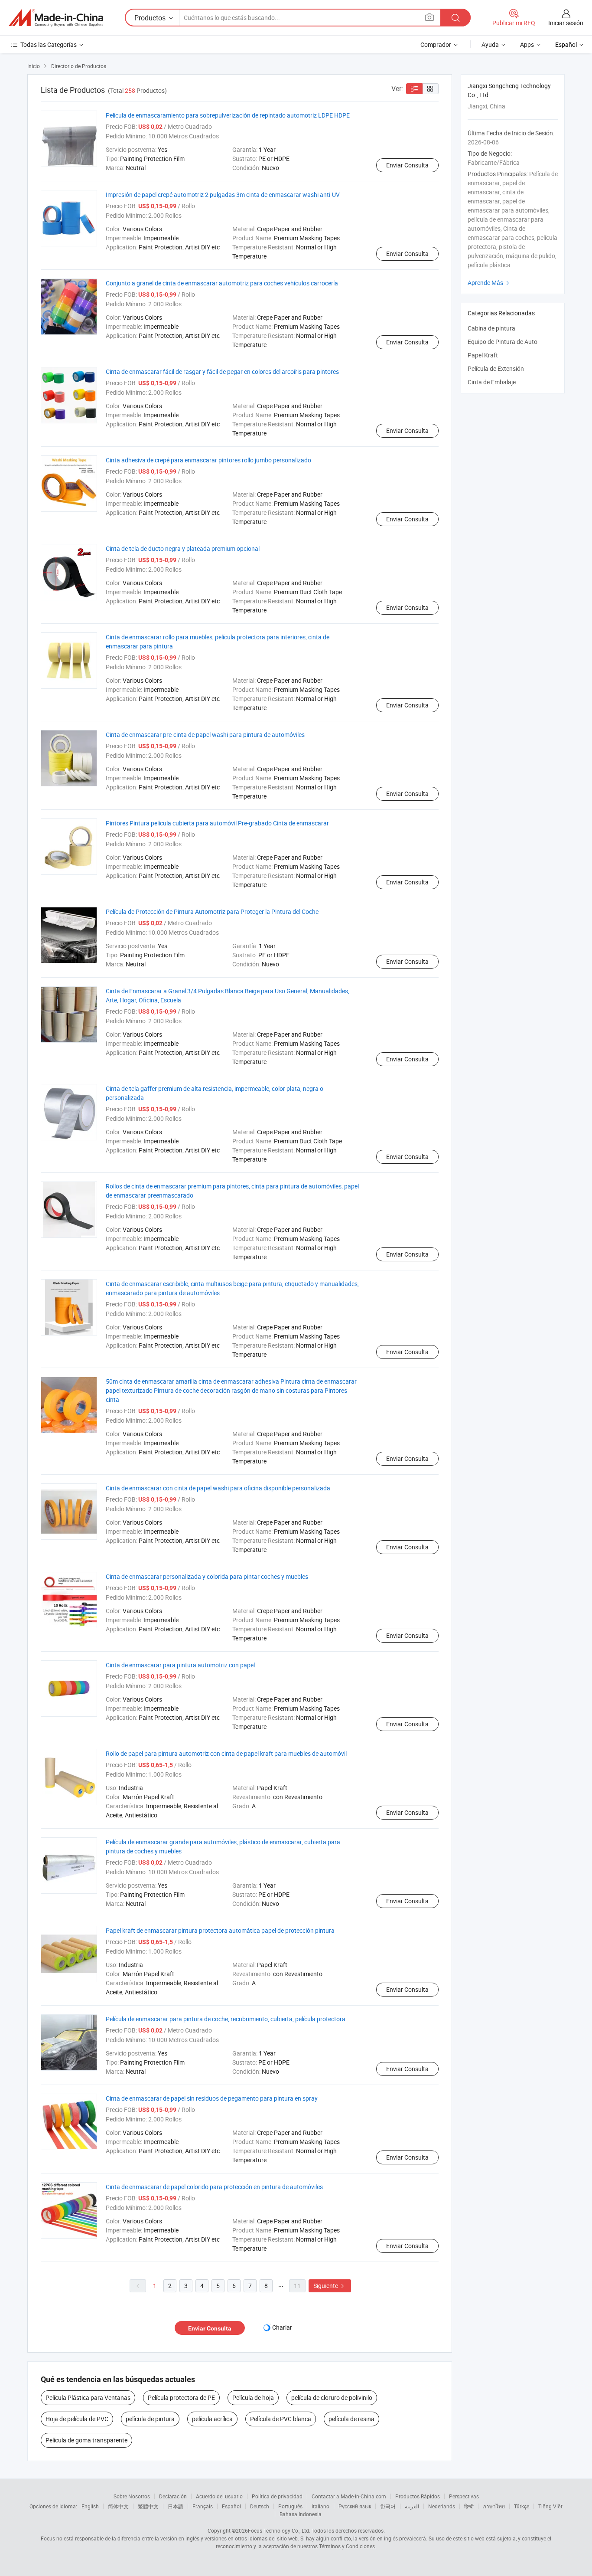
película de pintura (150, 2419)
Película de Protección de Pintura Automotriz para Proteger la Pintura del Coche (212, 912)
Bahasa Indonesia (301, 2514)
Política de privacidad (277, 2496)
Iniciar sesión (566, 23)
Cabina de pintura (491, 328)
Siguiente (330, 2286)
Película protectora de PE (181, 2398)
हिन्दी (469, 2506)
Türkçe (522, 2506)
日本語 (176, 2506)
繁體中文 (148, 2506)
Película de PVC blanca (281, 2419)
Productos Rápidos (418, 2496)
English (90, 2506)
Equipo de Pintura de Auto (503, 342)
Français (203, 2506)
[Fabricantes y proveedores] (56, 18)
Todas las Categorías (49, 44)
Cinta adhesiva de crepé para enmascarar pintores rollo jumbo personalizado (208, 460)
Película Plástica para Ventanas (88, 2398)
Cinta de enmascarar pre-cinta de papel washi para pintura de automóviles (205, 735)
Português (290, 2506)
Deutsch (260, 2506)
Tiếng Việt (550, 2506)
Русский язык (355, 2506)
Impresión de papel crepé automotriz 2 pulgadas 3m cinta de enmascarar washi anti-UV (223, 195)
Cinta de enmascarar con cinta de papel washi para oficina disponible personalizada (218, 1488)
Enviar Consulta (407, 165)
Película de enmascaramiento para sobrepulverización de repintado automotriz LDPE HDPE (228, 115)
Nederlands (442, 2506)
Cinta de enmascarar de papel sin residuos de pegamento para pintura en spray (212, 2098)
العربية (412, 2506)
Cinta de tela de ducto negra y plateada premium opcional (183, 548)
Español (231, 2506)
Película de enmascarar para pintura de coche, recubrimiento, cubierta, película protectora (226, 2019)
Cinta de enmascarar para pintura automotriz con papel (180, 1665)
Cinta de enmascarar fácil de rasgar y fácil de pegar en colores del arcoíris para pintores (222, 372)
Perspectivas (464, 2496)
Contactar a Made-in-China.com (349, 2496)
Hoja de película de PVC (77, 2419)
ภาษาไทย (494, 2506)
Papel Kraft (483, 355)
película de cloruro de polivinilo (332, 2398)
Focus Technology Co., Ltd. (279, 2530)
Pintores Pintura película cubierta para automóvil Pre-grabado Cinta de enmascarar (217, 823)
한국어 (388, 2506)
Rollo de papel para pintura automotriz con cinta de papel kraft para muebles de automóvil (226, 1753)
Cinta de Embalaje (492, 382)
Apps (527, 44)
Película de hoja (253, 2398)
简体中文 (118, 2506)
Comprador (436, 44)
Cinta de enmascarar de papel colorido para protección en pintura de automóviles (214, 2187)
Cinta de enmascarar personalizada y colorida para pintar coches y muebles (207, 1576)
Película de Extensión (496, 368)
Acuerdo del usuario (219, 2496)
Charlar (282, 2327)
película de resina (351, 2419)
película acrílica (212, 2419)
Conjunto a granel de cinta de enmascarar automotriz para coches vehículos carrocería (222, 283)
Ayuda (490, 44)
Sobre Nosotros (132, 2496)
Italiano (320, 2506)
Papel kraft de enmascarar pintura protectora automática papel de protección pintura (220, 1930)
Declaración (173, 2496)
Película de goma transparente (86, 2440)
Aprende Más (490, 283)
